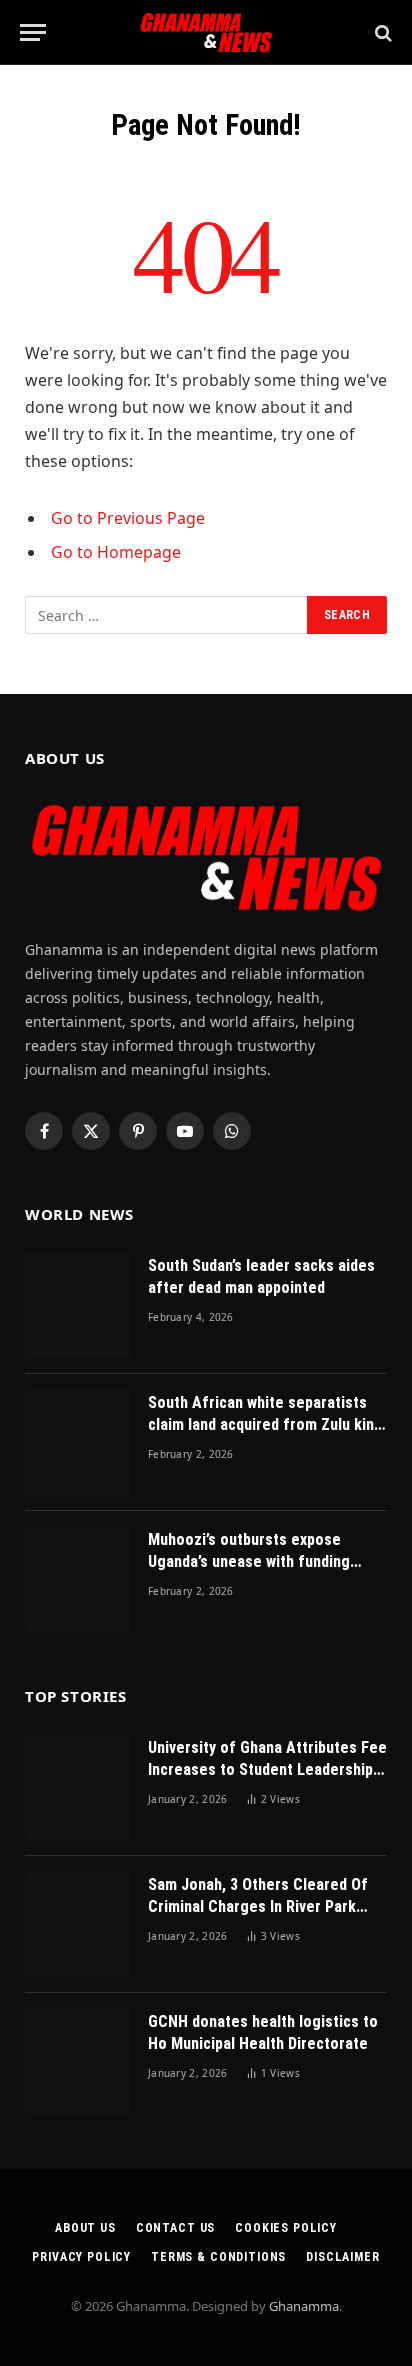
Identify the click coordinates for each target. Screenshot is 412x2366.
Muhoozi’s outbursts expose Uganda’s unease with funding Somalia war (249, 1562)
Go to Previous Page (128, 518)
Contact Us (175, 2228)
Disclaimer (342, 2257)
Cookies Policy (286, 2228)
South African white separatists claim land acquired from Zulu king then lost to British (265, 1425)
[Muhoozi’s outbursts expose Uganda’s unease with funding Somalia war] (77, 1579)
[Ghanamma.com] (205, 32)
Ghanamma (304, 2306)
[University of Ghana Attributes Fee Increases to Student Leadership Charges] (77, 1787)
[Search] (381, 32)
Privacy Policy (81, 2257)
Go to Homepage (116, 552)
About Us (85, 2228)
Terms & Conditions (218, 2257)
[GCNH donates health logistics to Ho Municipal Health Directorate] (77, 2061)
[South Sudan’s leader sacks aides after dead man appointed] (77, 1305)
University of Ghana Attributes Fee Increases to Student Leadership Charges (267, 1770)
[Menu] (33, 32)
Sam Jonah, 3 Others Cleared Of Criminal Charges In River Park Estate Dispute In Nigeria (258, 1907)
